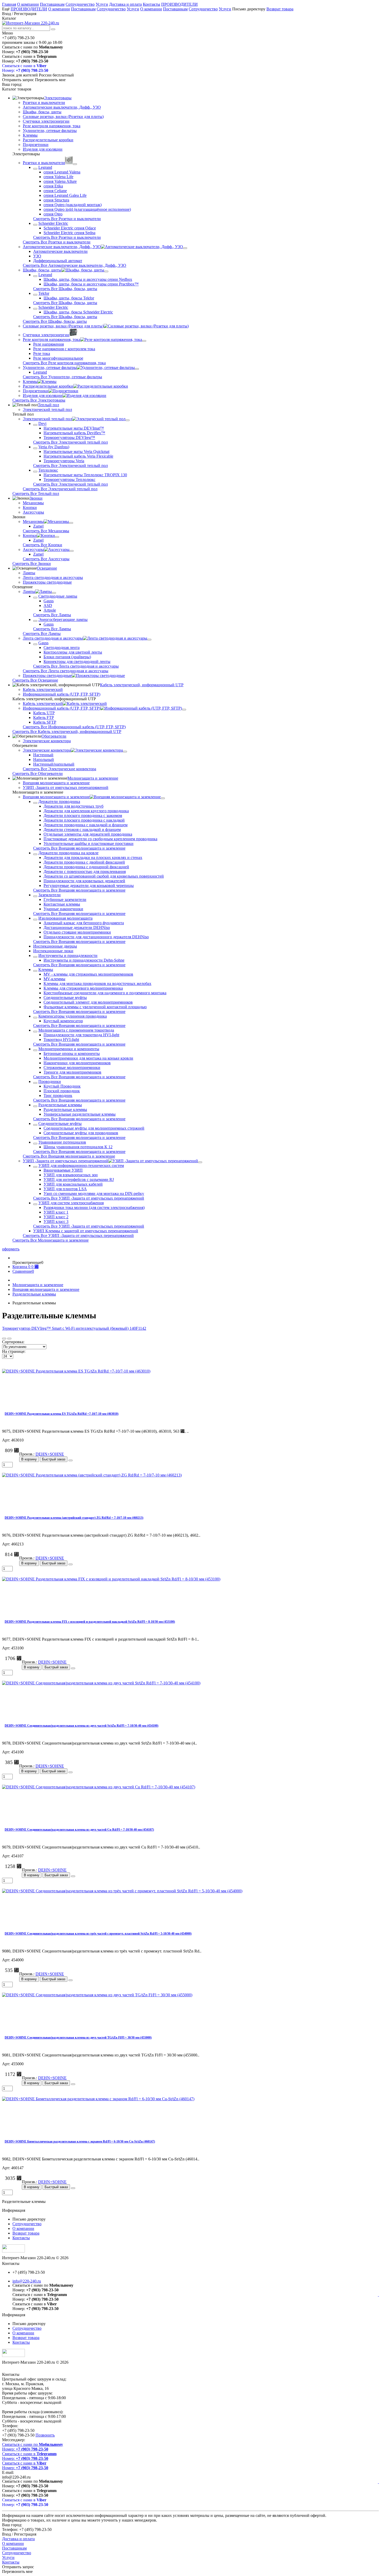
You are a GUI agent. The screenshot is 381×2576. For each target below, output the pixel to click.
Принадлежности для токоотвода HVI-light (81, 1035)
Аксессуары (33, 512)
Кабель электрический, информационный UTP (142, 685)
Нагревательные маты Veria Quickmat (76, 451)
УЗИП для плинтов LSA (65, 1189)
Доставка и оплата (125, 4)
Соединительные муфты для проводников (81, 1133)
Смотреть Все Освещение (35, 680)
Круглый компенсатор (63, 1021)
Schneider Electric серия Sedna (69, 233)
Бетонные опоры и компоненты (72, 1053)
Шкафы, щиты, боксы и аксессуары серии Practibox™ (91, 284)
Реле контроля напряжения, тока (52, 126)
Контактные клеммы (62, 904)
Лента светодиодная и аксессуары (53, 577)
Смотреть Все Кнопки (43, 545)
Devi (42, 423)
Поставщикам (52, 4)
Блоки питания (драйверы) (67, 657)
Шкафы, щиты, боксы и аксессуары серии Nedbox (88, 279)
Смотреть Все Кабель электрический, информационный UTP (67, 731)
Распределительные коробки (48, 140)
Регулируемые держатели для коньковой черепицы (89, 885)
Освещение (47, 568)
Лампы (29, 573)
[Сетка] (4, 1339)
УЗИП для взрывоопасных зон (71, 1175)
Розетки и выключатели (44, 103)
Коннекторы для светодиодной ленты (77, 661)
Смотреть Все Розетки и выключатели (67, 219)
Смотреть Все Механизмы (46, 531)
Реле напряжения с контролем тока (64, 349)
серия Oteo (53, 214)
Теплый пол (48, 405)
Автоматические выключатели (60, 251)
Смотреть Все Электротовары (39, 400)
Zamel (38, 526)
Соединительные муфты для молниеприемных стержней (94, 1128)
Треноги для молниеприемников (72, 1072)
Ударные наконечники (63, 909)
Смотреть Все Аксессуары (46, 559)
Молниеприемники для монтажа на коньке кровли (88, 1058)
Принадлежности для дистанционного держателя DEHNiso (96, 937)
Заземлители (50, 895)
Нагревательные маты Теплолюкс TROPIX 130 (85, 475)
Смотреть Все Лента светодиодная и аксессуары (76, 666)
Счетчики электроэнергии (46, 121)
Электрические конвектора (47, 741)
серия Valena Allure (60, 181)
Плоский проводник (62, 1091)
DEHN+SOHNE (50, 1454)
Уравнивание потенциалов (62, 1142)
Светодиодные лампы (58, 596)
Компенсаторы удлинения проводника (73, 1016)
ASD (48, 605)
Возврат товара (280, 9)
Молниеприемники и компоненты (69, 1049)
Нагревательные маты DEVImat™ (74, 428)
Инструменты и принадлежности (68, 955)
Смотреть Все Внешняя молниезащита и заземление (79, 848)
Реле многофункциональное (58, 358)
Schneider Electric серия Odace (70, 228)
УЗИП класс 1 (56, 1212)
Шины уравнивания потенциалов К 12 (78, 1147)
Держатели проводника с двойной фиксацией (84, 862)
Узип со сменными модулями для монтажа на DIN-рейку (94, 1193)
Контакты (151, 4)
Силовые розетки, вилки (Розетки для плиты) (63, 117)
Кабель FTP (44, 717)
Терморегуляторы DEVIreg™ (69, 437)
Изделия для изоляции (43, 149)
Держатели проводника (59, 801)
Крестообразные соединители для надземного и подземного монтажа (105, 993)
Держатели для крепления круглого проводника (86, 811)
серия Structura (56, 200)
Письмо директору (249, 9)
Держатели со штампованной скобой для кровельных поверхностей (104, 876)
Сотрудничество (80, 4)
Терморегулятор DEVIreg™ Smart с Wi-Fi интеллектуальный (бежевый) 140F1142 (74, 1328)
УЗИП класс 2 (56, 1217)
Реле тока (42, 353)
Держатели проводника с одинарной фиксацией (86, 867)
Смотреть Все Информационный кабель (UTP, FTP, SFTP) (74, 727)
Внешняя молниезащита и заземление (56, 783)
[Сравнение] (70, 1460)
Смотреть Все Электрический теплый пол (70, 442)
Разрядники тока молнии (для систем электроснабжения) (94, 1207)
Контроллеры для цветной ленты (73, 652)
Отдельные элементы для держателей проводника (88, 834)
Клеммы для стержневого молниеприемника (83, 988)
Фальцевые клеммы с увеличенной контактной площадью (95, 1007)
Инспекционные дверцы (55, 946)
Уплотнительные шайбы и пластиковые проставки (89, 843)
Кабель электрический (43, 689)
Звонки (36, 498)
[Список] (9, 1339)
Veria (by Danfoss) (54, 447)
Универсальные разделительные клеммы (80, 1114)
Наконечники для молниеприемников (77, 1063)
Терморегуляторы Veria (64, 461)
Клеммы (30, 135)
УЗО (37, 256)
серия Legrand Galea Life (65, 195)
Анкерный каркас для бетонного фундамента (84, 923)
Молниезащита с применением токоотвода (76, 1030)
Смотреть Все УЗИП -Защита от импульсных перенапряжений (89, 1198)
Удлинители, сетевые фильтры (50, 131)
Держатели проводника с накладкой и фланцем (86, 825)
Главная (9, 4)
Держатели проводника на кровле (68, 853)
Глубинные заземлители (65, 899)
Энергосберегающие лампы (63, 619)
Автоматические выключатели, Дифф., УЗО (62, 107)
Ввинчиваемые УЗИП (63, 1170)
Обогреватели (54, 736)
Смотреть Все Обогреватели (38, 773)
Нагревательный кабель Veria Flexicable (78, 456)
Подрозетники (36, 145)
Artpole (50, 610)
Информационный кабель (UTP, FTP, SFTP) (62, 694)
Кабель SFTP (45, 722)
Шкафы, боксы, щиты (42, 112)
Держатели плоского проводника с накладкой (84, 820)
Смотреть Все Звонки (32, 563)
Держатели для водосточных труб (73, 806)
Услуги (102, 4)
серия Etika (53, 186)
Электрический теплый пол (47, 409)
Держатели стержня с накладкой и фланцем (82, 829)
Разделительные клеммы (60, 1105)
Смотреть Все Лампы (52, 615)
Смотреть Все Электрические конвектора (59, 769)
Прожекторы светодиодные (47, 582)
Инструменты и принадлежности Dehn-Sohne (84, 960)
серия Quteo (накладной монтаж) (73, 205)
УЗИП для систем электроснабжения (71, 1203)
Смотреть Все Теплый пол (36, 493)
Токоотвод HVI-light (61, 1039)
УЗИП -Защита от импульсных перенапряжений (66, 787)
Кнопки (30, 507)
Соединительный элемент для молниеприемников (88, 1002)
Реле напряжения (48, 344)
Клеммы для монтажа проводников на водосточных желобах (97, 983)
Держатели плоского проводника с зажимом (83, 815)
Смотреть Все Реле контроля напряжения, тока (64, 363)
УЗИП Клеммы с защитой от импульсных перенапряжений (86, 1231)
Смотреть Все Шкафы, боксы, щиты (65, 289)
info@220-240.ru (27, 2281)
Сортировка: (13, 1342)
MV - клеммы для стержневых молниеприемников (88, 974)
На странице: (14, 1351)
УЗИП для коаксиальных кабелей (73, 1184)
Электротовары (58, 98)
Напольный (44, 759)
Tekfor (44, 293)
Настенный (43, 755)
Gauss (49, 601)
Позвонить (45, 2435)
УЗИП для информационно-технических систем (81, 1165)
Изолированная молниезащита (65, 918)
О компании (28, 4)
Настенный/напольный (54, 764)
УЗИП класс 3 (56, 1221)
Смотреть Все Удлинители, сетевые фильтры (62, 377)
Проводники (50, 1081)
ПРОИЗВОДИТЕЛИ (179, 4)
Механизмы (33, 503)
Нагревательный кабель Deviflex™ (74, 433)
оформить (11, 1249)
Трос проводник (58, 1095)
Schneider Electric (53, 223)
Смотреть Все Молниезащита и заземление (51, 1240)
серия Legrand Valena (62, 172)
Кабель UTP (44, 713)
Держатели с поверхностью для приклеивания (85, 871)
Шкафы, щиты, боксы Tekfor (69, 298)
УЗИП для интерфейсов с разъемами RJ (79, 1179)
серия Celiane (55, 191)
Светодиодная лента (62, 647)
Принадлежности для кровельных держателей (84, 881)
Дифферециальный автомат (58, 261)
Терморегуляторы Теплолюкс (69, 479)
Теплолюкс (48, 470)
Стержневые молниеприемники (72, 1067)
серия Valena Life (58, 177)
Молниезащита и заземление (93, 778)
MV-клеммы (54, 979)
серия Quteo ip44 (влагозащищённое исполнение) (87, 209)
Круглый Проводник (62, 1086)
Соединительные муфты (65, 997)
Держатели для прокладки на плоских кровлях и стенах (93, 857)
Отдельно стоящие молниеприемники (77, 932)
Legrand (45, 167)
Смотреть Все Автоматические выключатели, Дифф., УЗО (75, 265)
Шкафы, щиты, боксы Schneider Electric (78, 312)
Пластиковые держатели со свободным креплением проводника (100, 839)
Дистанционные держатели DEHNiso (77, 927)
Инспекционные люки (53, 951)
